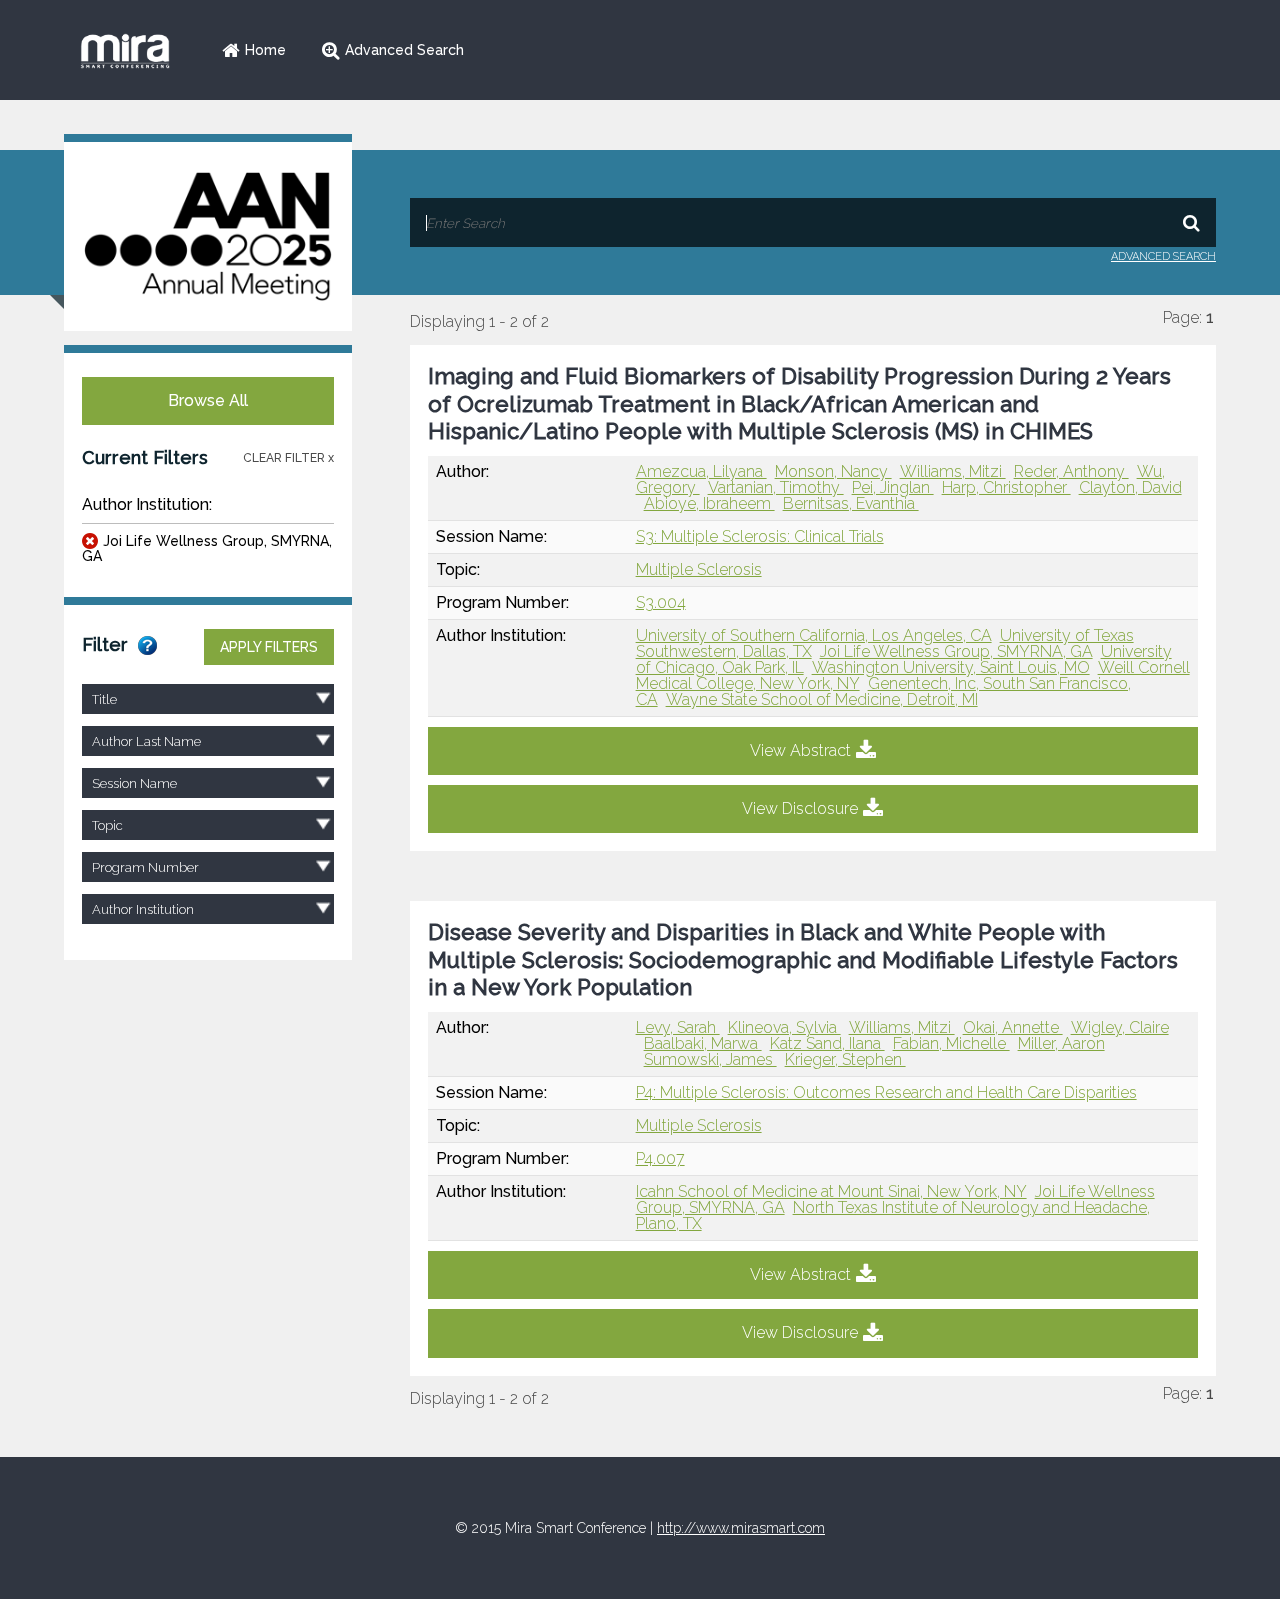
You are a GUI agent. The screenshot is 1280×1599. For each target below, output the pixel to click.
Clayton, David (1130, 487)
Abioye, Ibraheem (709, 503)
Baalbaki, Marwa (703, 1043)
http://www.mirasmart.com (741, 1528)
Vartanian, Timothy (776, 487)
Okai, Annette (1013, 1027)
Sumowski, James (710, 1059)
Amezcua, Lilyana (701, 471)
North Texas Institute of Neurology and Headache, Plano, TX (893, 1215)
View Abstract (800, 750)
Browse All (208, 400)
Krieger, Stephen (845, 1059)
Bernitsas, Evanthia (851, 503)
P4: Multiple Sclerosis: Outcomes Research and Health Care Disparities (886, 1092)
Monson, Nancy (833, 471)
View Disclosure (800, 808)
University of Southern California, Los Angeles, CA (814, 635)
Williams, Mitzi (953, 471)
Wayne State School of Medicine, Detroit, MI (822, 699)
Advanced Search (404, 50)
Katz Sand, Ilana (827, 1043)
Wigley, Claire (1120, 1027)
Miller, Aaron (1061, 1043)
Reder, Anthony (1071, 471)
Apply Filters (269, 647)
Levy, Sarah (678, 1027)
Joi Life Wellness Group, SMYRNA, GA (207, 548)
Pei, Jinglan (893, 487)
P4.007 (660, 1158)
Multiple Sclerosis (699, 569)
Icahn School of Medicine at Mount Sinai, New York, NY (831, 1191)
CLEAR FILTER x (288, 458)
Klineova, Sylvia (784, 1027)
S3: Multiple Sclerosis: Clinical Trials (760, 536)
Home (265, 50)
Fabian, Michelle (951, 1043)
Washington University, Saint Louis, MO (951, 667)
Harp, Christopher (1006, 487)
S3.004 (661, 602)
